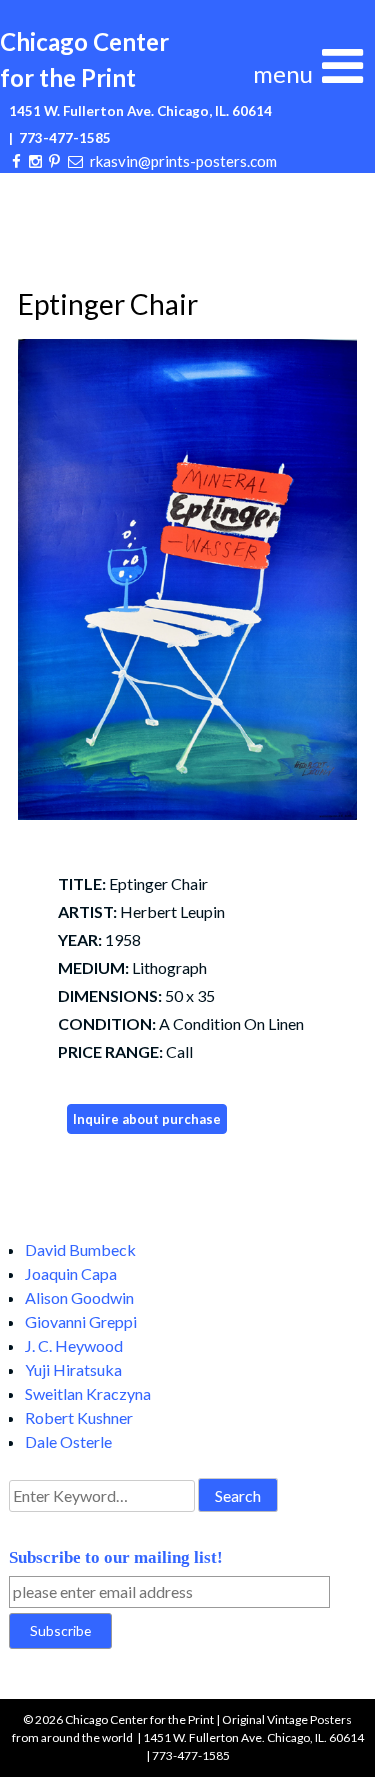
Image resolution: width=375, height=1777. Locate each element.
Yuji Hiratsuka (73, 1369)
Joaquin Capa (71, 1273)
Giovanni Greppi (81, 1321)
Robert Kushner (79, 1417)
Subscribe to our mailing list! (116, 1557)
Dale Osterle (68, 1441)
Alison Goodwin (79, 1297)
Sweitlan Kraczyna (88, 1393)
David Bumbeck (80, 1249)
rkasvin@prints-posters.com (183, 161)
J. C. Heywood (74, 1345)
